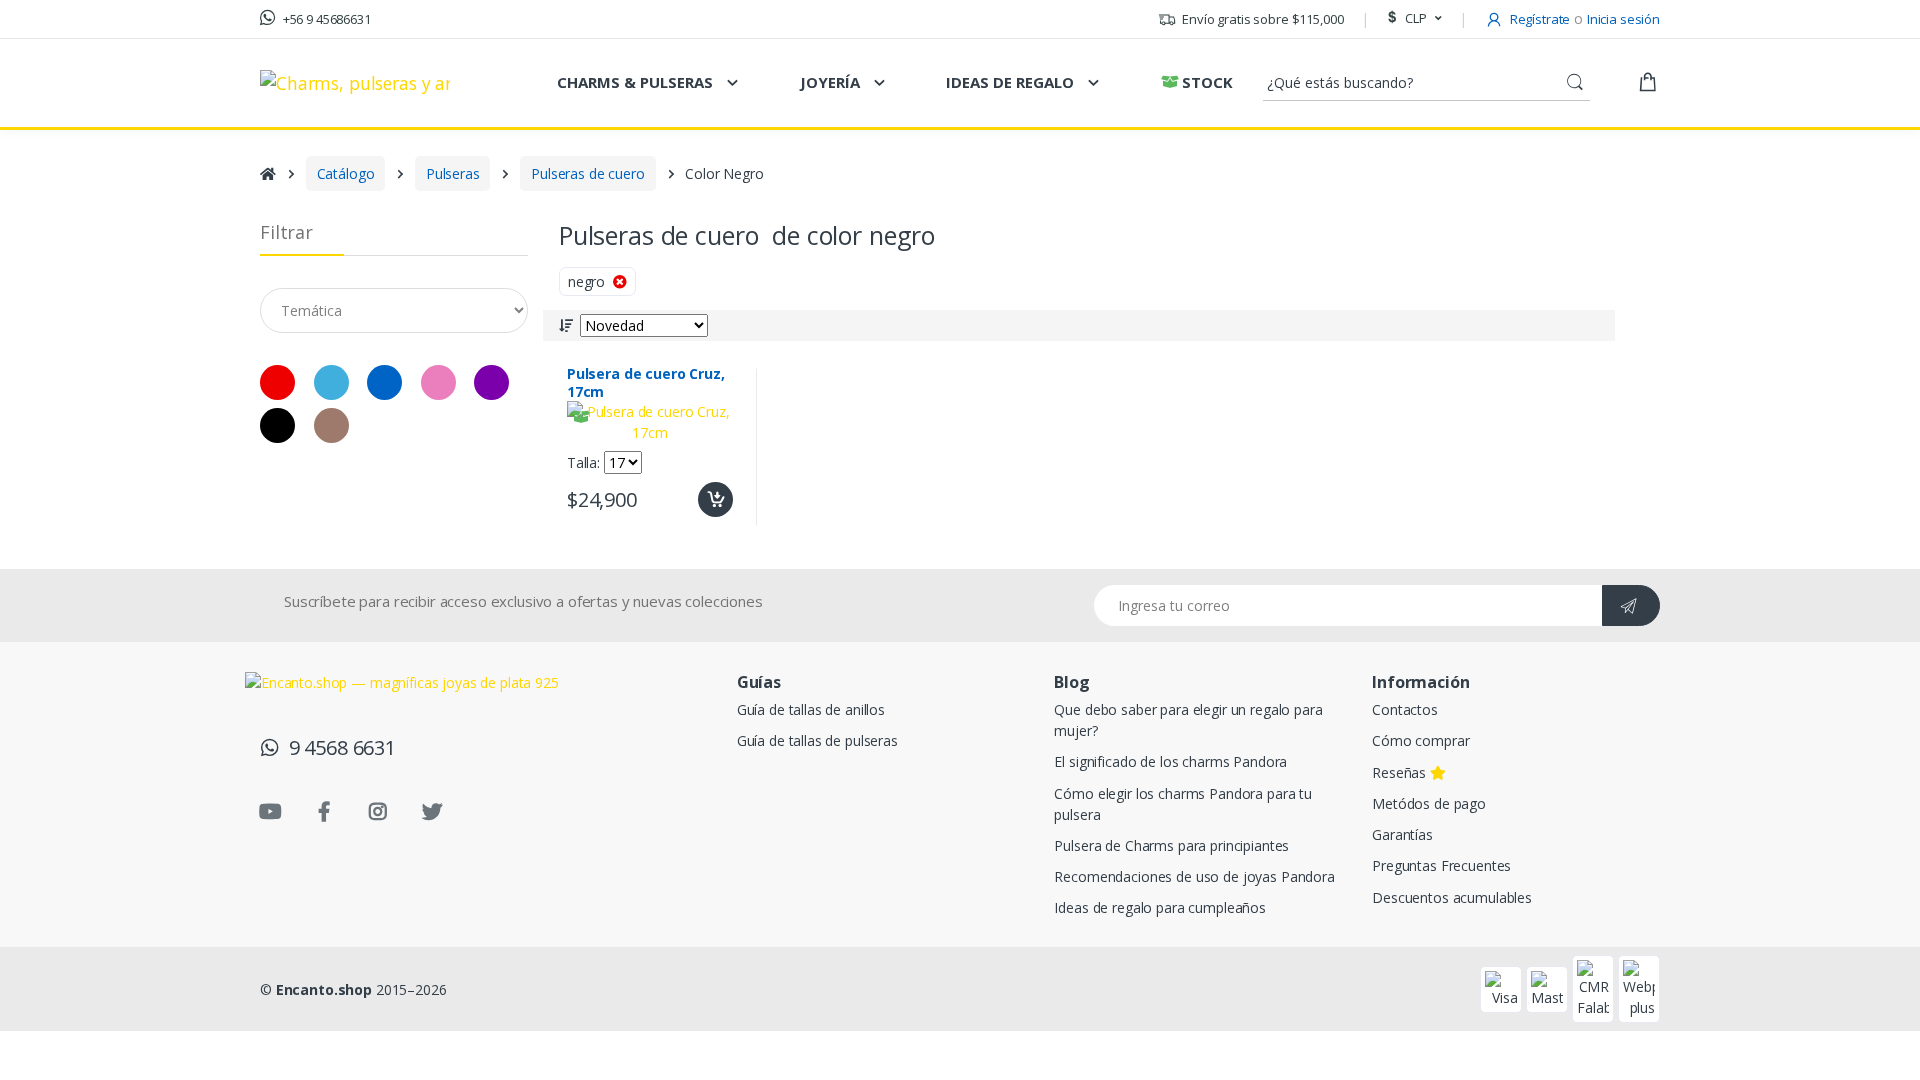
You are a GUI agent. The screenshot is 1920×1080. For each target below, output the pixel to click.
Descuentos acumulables (1452, 897)
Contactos (1405, 709)
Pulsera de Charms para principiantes (1171, 845)
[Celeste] (331, 382)
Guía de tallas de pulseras (817, 740)
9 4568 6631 (337, 747)
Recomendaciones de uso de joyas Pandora (1194, 876)
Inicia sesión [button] (1623, 19)
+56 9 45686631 (325, 19)
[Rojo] (41, 219)
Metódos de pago (1429, 803)
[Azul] (384, 382)
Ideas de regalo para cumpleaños (1160, 907)
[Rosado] (438, 382)
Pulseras (453, 173)
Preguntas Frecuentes (1441, 865)
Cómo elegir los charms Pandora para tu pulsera (1183, 804)
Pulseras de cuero (588, 173)
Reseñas (1401, 772)
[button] (1412, 19)
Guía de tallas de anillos (811, 709)
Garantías (1402, 834)
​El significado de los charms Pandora (1170, 761)
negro (590, 281)
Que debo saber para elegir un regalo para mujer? (1188, 720)
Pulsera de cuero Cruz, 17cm (646, 383)
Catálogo (346, 173)
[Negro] (41, 262)
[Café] (331, 425)
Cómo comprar (1420, 740)
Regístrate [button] (1538, 19)
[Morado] (491, 382)
